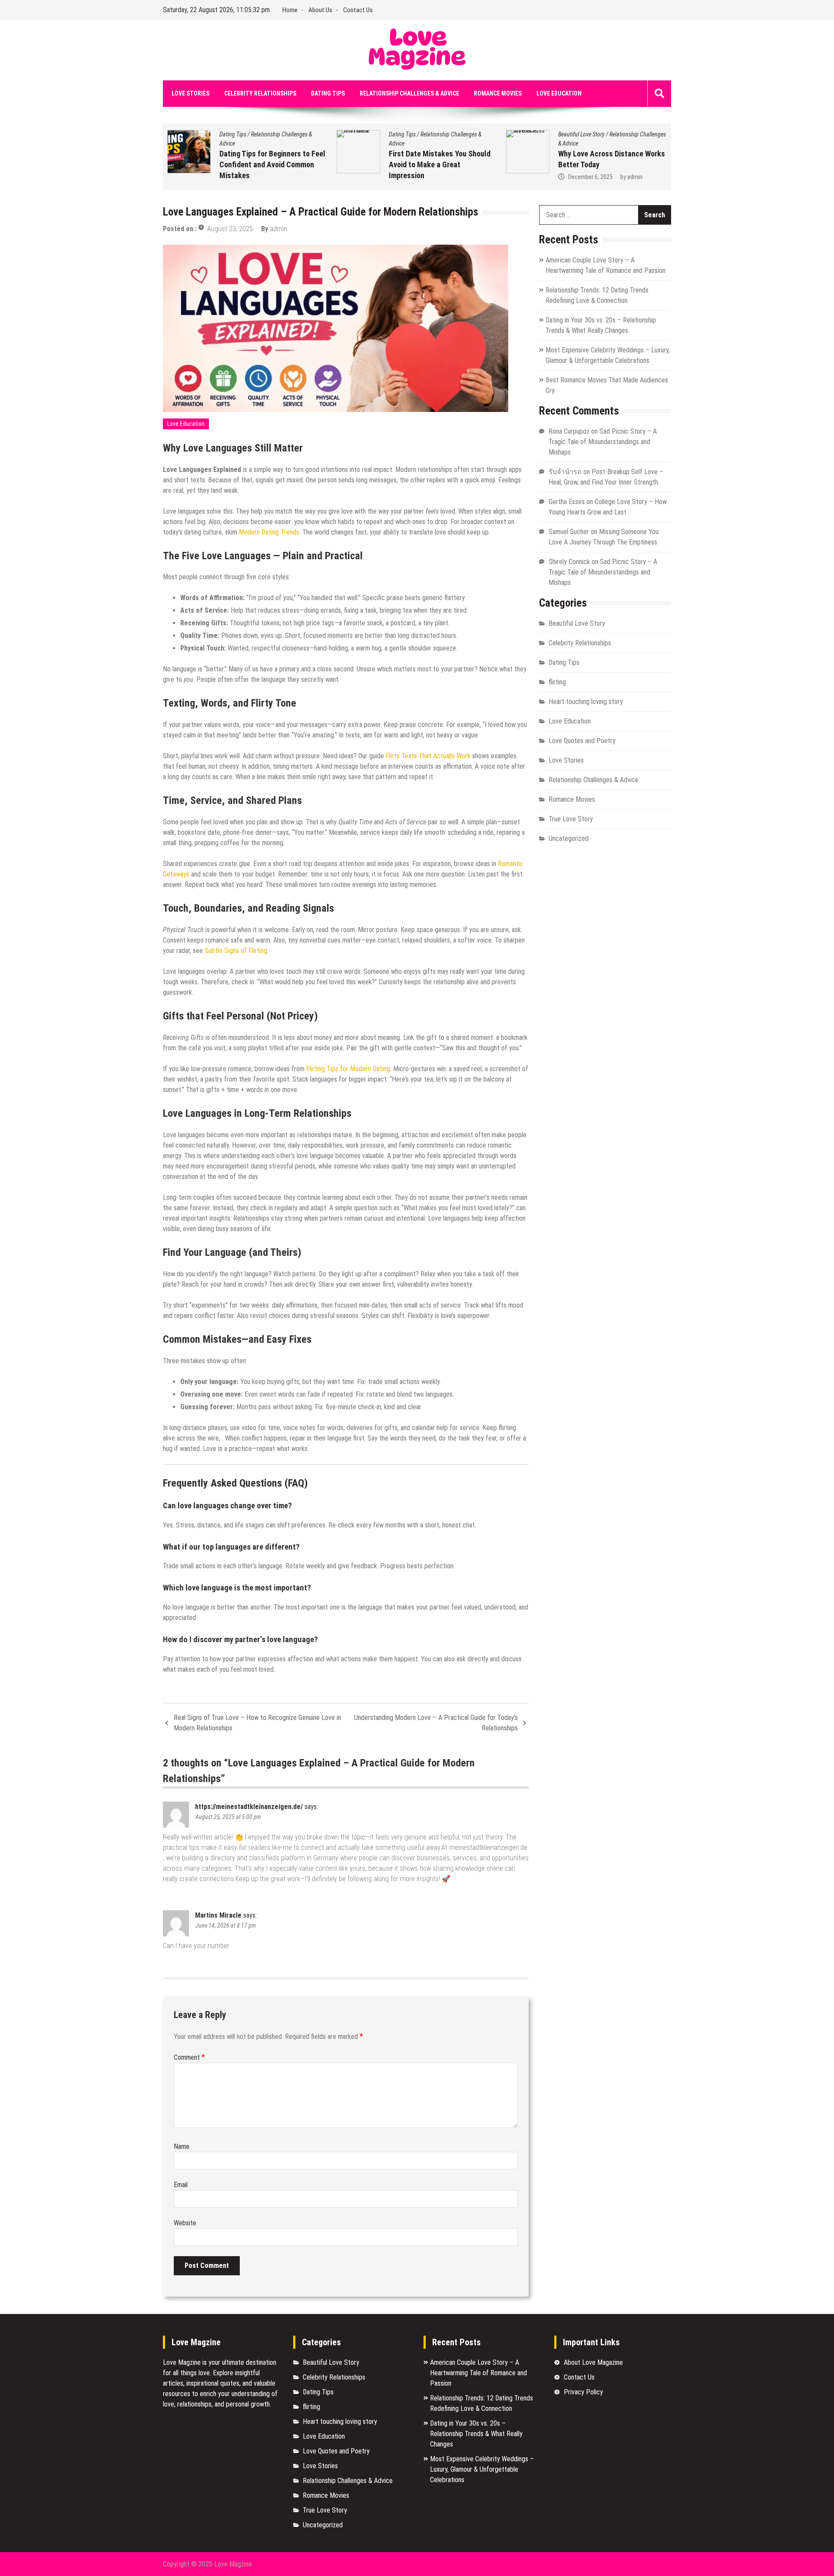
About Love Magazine (593, 2362)
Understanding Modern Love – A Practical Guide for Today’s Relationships (436, 1723)
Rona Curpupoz (569, 431)
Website (185, 2223)
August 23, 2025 (230, 229)
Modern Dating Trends (269, 532)
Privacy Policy (583, 2392)
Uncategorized (569, 838)
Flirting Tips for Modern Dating (348, 1069)
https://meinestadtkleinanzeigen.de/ (249, 1807)
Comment (189, 2057)
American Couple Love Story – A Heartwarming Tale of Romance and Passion (478, 2373)
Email (181, 2185)
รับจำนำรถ (565, 472)
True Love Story (571, 819)
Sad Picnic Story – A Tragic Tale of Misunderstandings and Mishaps (603, 442)
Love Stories (190, 93)
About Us (320, 10)
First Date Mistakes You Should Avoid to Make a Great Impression (285, 164)
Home (290, 10)
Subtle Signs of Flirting (236, 951)
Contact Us (358, 10)
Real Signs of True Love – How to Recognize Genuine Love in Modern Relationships (257, 1723)
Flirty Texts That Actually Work (428, 756)
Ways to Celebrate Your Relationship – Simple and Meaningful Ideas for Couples (621, 155)
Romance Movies (498, 93)
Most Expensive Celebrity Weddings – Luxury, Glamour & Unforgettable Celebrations (482, 2469)
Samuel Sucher (569, 532)
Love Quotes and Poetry (582, 741)
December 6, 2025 (436, 177)
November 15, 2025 (607, 179)
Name (182, 2146)
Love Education (559, 93)
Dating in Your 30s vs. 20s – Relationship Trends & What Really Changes (476, 2434)
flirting (557, 682)
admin (481, 177)
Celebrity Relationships (260, 93)
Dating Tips (328, 93)
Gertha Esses (567, 502)
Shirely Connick (569, 562)
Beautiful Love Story (427, 134)
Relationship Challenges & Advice (409, 93)
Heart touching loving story (586, 702)
